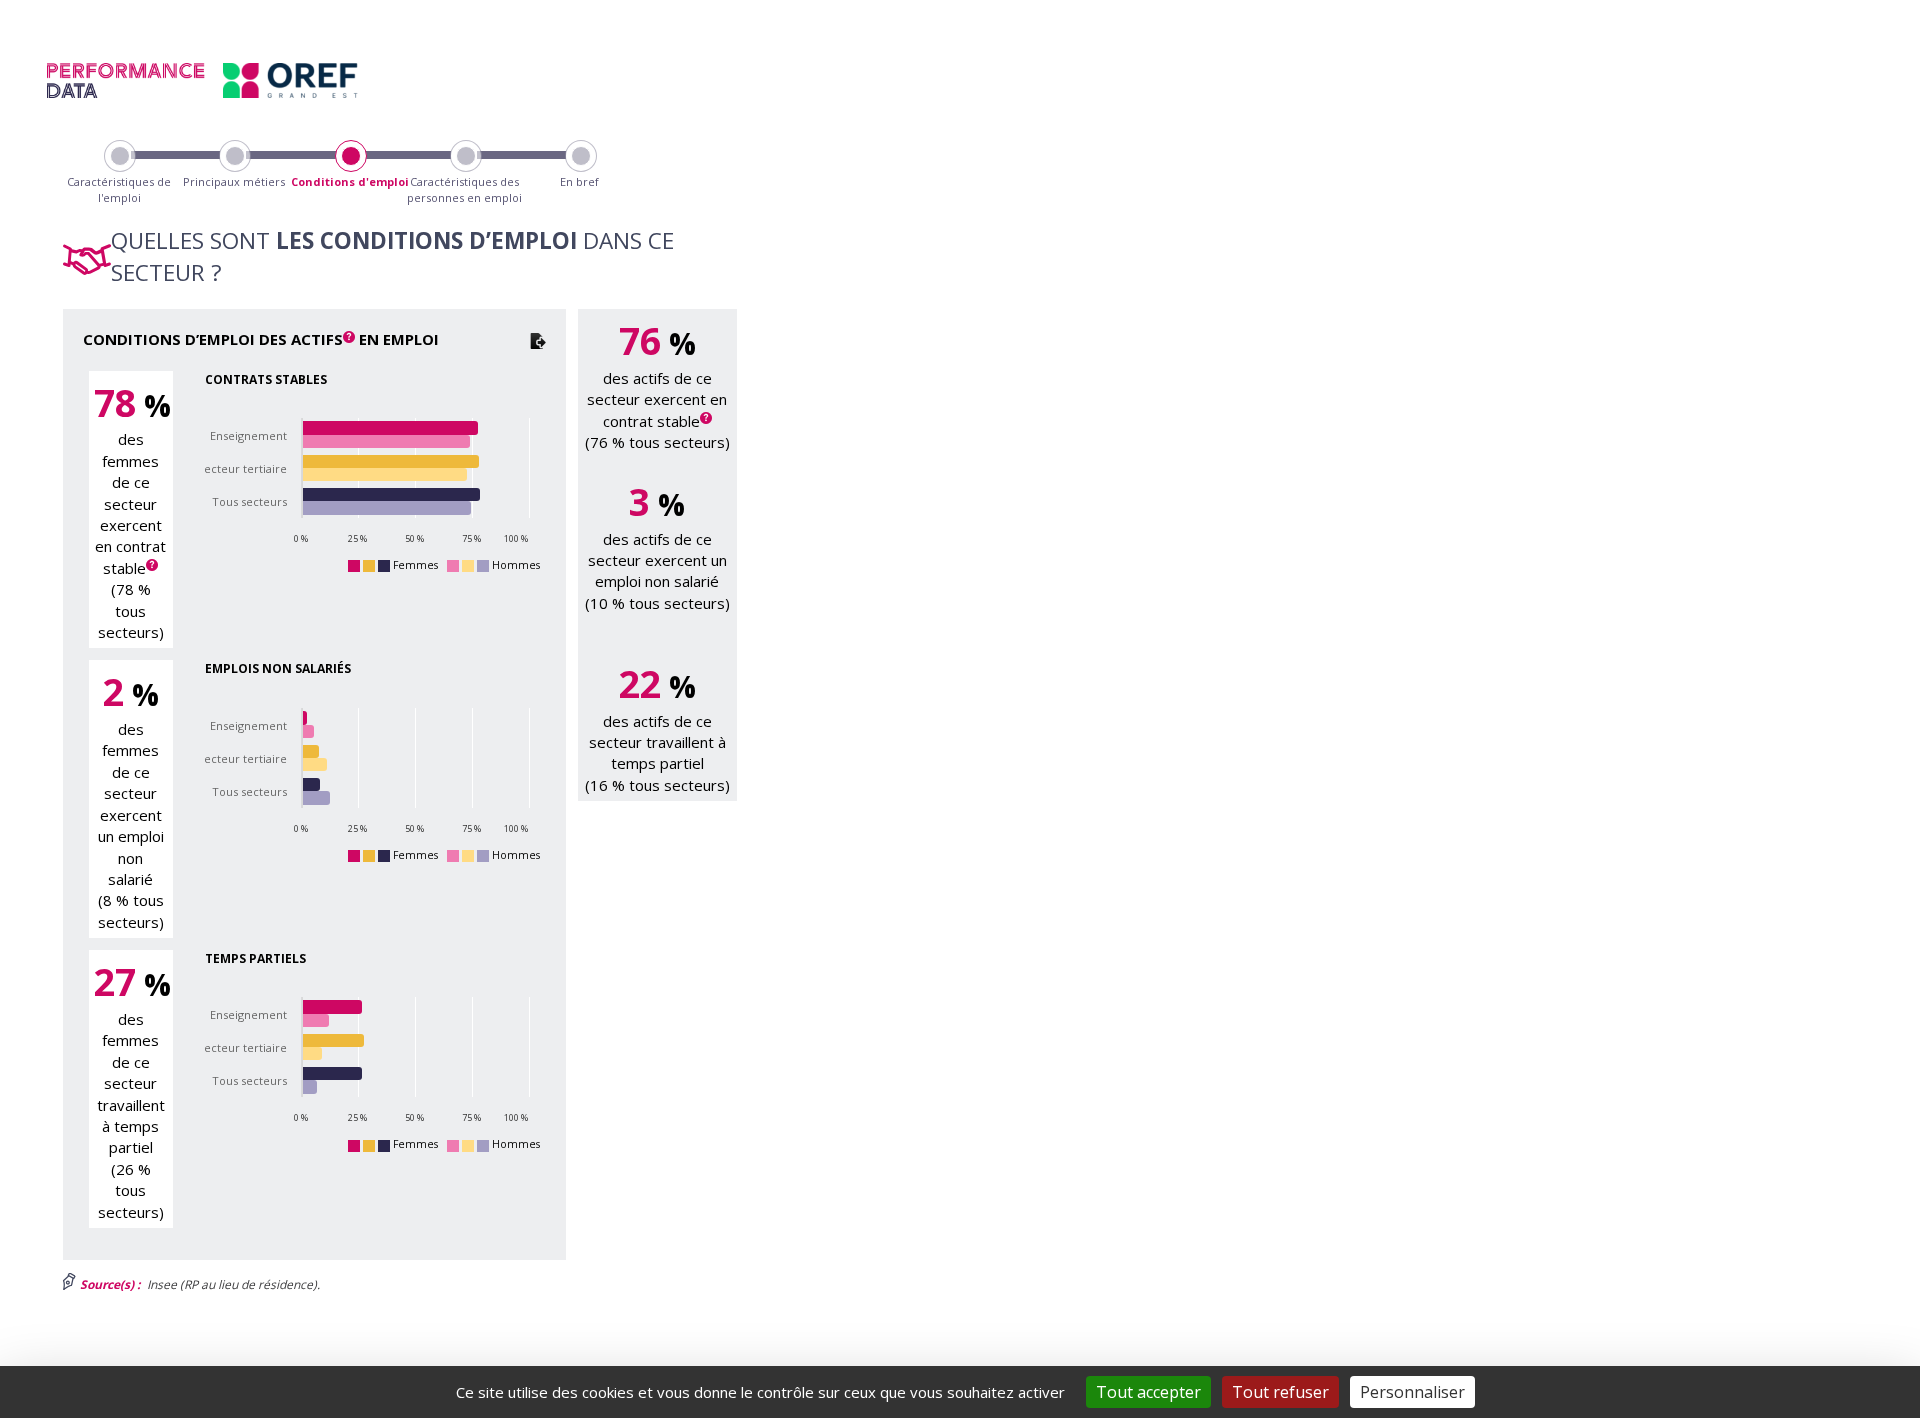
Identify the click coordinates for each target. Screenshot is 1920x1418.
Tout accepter (1148, 1392)
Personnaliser (1412, 1392)
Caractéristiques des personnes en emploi (464, 189)
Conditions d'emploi (350, 181)
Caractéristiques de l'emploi (119, 189)
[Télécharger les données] (538, 339)
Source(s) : (108, 1284)
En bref (579, 181)
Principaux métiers (234, 181)
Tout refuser (1280, 1392)
